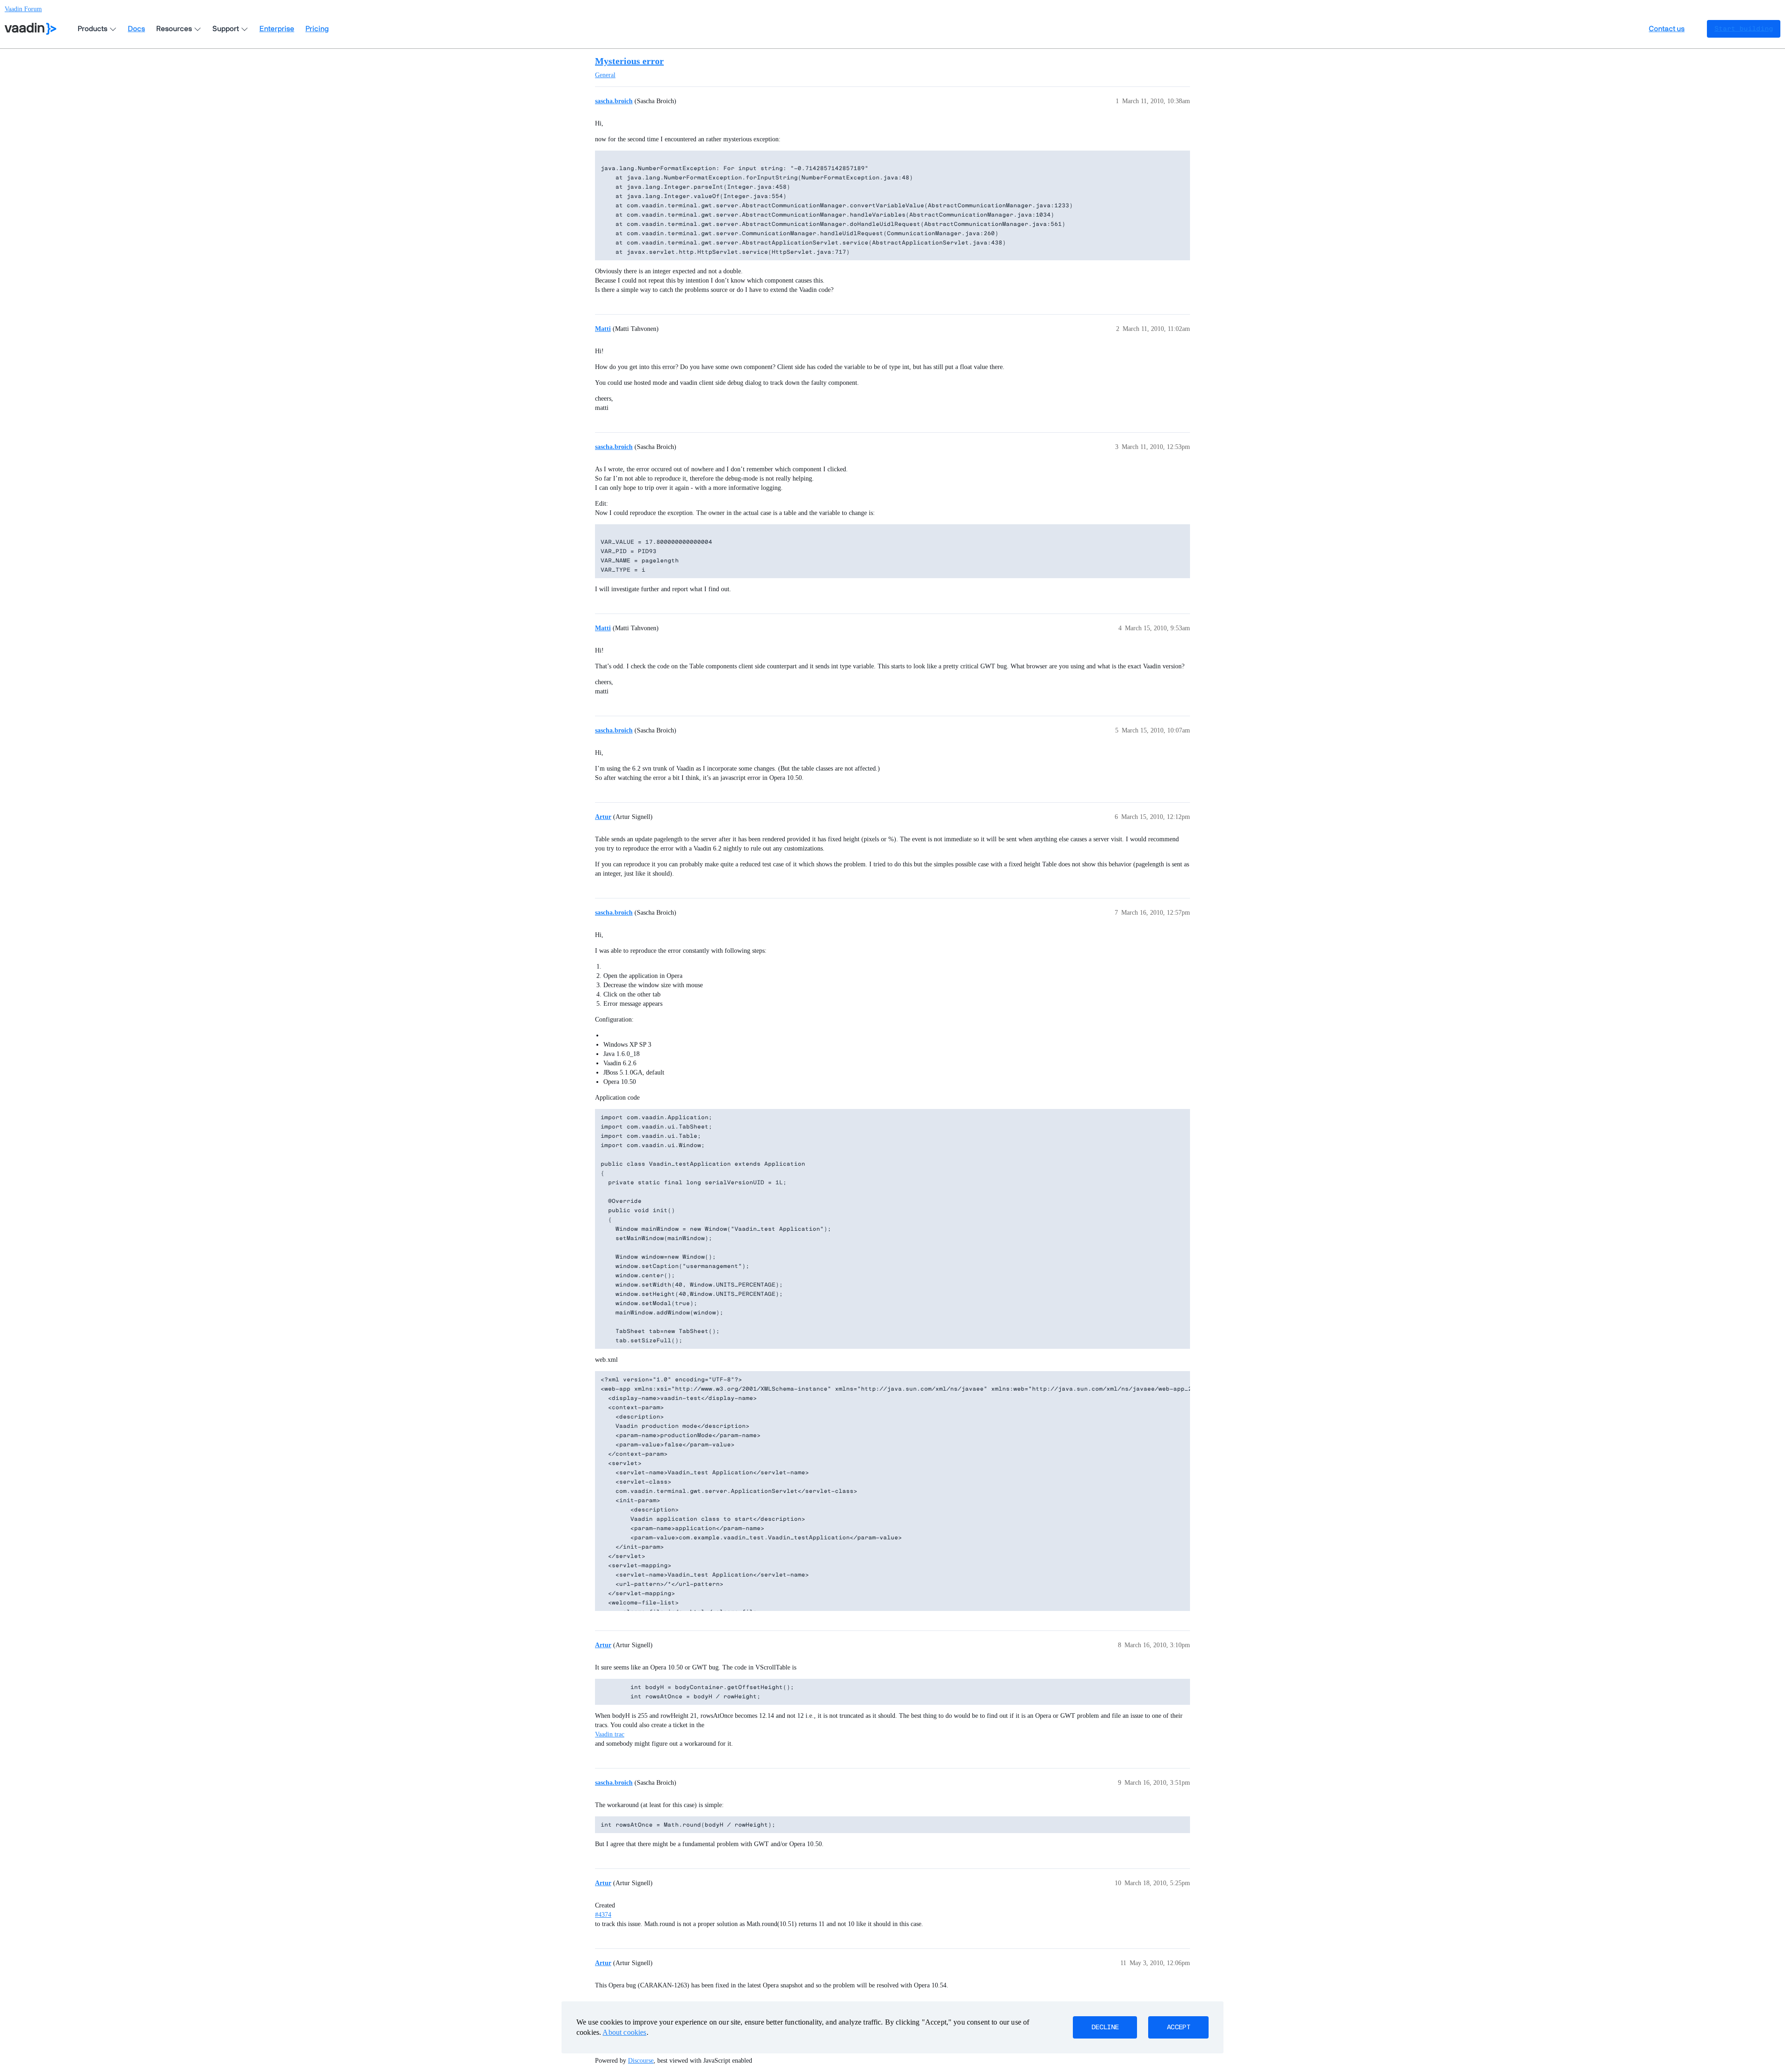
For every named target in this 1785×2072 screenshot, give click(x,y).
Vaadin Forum (23, 9)
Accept (1178, 2027)
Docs (136, 29)
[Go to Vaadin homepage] (30, 29)
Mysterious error (629, 61)
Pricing (317, 29)
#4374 (603, 1915)
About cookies (624, 2032)
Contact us (1667, 29)
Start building (1744, 29)
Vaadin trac (610, 1734)
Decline (1105, 2027)
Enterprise (277, 29)
